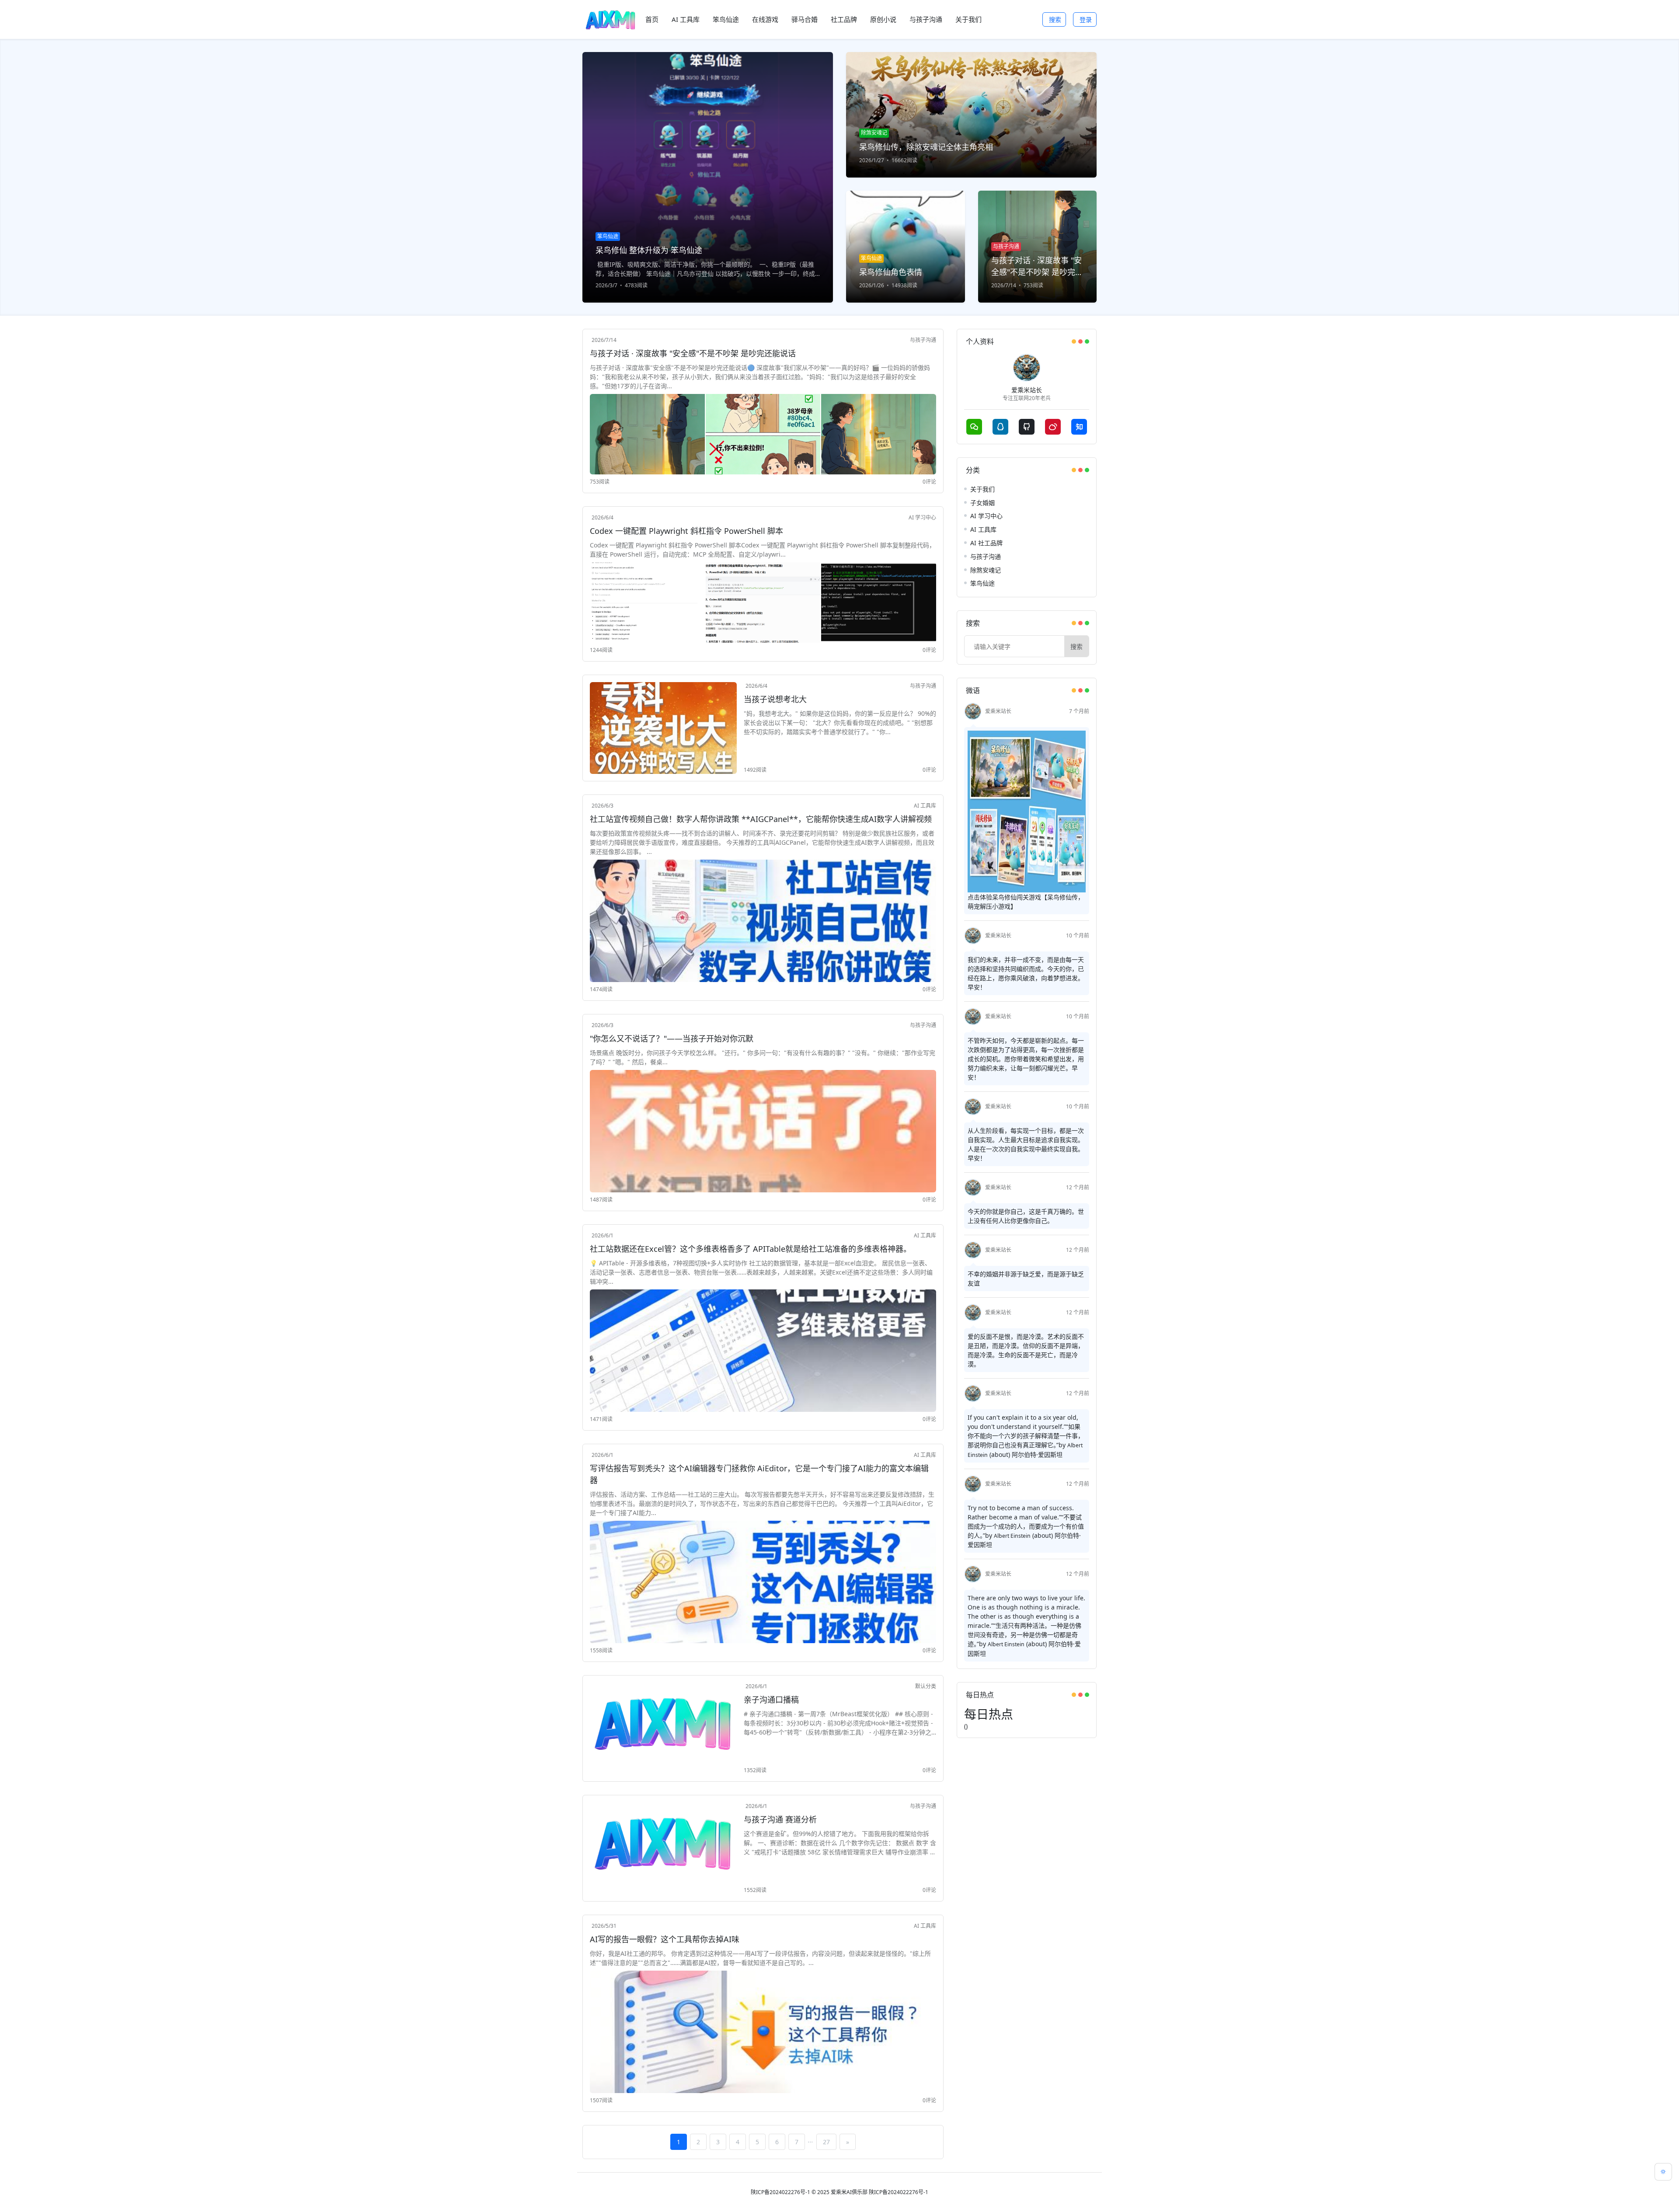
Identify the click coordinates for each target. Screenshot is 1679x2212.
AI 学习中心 (922, 517)
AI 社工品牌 (986, 543)
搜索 (1055, 19)
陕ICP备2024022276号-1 (780, 2192)
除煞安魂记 (986, 570)
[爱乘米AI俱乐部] (610, 19)
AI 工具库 (925, 806)
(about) (1000, 1454)
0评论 (929, 482)
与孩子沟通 (923, 340)
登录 (1086, 19)
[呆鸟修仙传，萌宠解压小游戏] (1027, 811)
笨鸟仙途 (982, 583)
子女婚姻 (982, 503)
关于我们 (982, 489)
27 (826, 2142)
